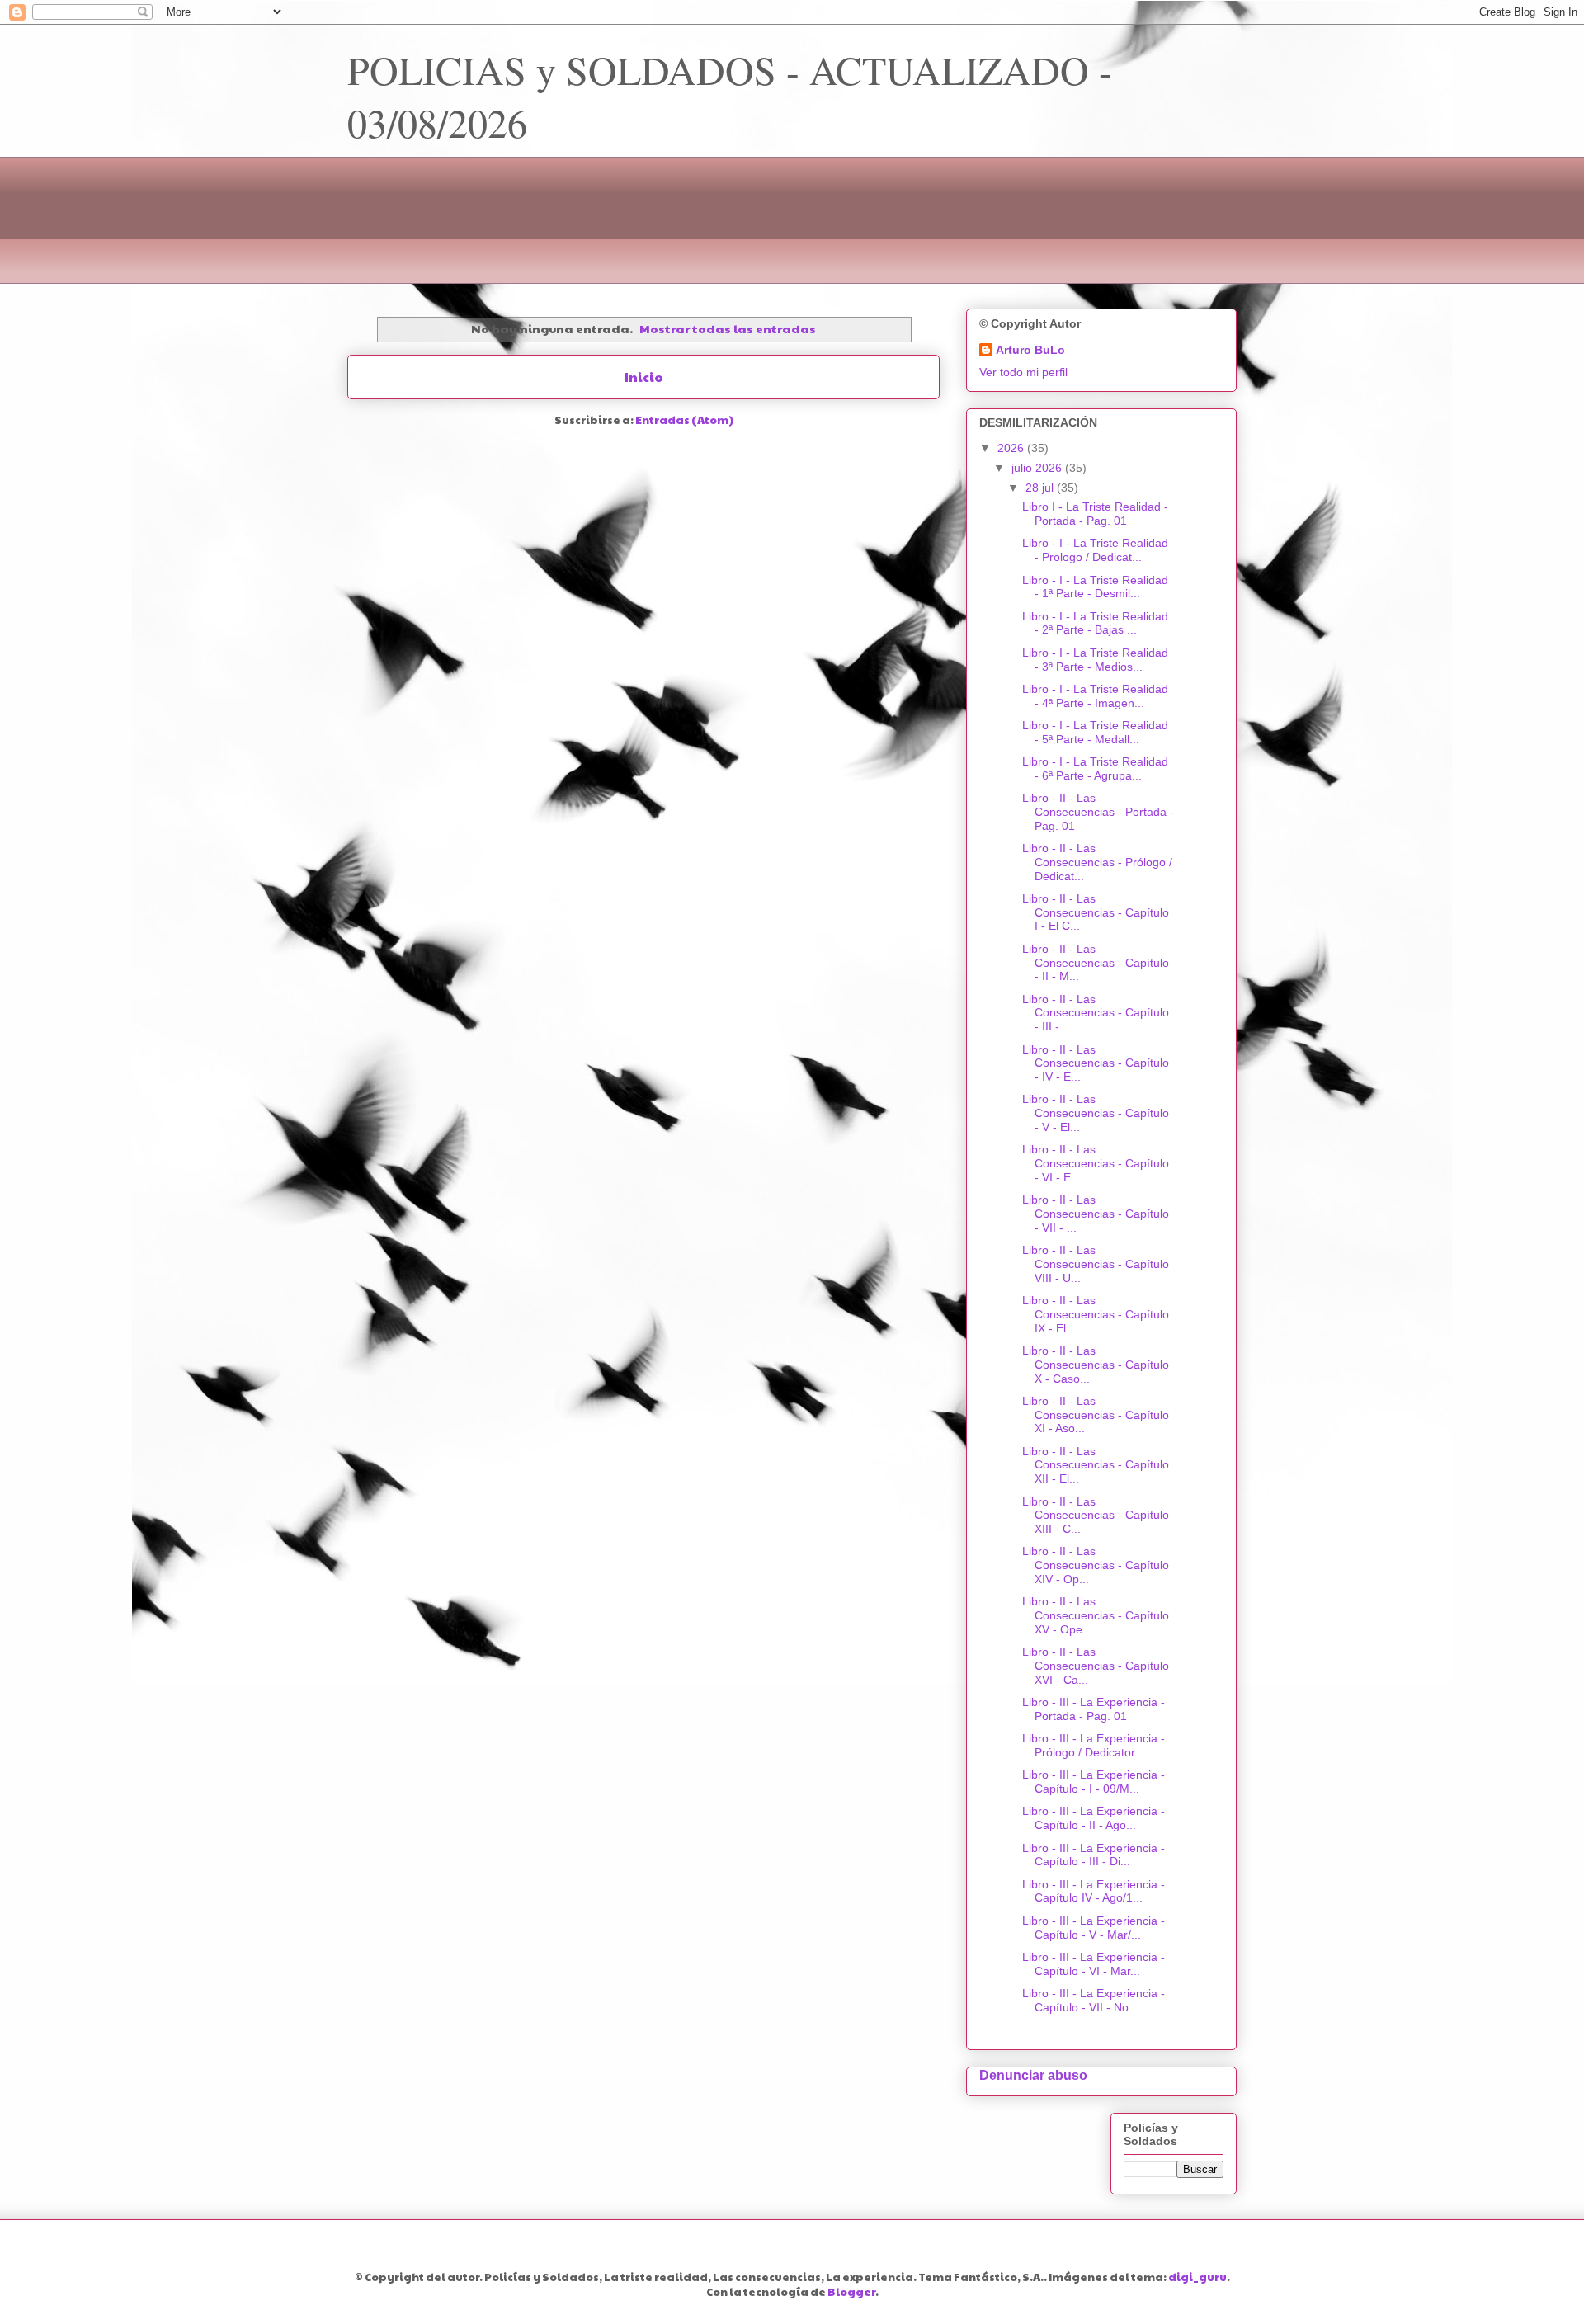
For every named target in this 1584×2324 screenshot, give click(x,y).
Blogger (851, 2292)
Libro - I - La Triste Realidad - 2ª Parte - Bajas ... (1095, 623)
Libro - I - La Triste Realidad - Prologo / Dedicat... (1095, 550)
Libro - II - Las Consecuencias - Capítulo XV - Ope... (1096, 1615)
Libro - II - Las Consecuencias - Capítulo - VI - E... (1096, 1163)
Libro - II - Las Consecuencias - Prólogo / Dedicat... (1097, 862)
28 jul (1041, 488)
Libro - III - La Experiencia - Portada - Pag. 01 (1094, 1709)
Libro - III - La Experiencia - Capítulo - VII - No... (1094, 2000)
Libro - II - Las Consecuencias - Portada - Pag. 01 (1098, 812)
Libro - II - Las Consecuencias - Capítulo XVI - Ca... (1096, 1666)
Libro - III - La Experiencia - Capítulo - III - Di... (1094, 1855)
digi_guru (1197, 2277)
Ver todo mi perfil (1023, 372)
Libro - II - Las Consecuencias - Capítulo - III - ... (1096, 1013)
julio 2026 (1038, 468)
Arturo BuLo (1030, 350)
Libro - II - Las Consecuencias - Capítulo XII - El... (1096, 1465)
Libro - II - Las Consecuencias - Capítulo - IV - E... (1096, 1063)
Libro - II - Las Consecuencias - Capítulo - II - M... (1096, 963)
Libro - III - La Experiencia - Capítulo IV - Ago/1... (1094, 1891)
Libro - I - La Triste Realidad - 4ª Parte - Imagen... (1095, 696)
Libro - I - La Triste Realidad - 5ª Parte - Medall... (1095, 732)
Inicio (644, 377)
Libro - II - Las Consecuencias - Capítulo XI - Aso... (1096, 1415)
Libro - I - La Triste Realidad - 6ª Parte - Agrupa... (1095, 768)
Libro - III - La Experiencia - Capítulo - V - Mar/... (1094, 1928)
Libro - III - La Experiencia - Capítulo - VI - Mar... (1094, 1964)
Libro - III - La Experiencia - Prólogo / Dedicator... (1094, 1745)
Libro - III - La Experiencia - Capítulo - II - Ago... (1094, 1818)
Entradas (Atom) (684, 420)
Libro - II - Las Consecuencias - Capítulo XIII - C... (1096, 1516)
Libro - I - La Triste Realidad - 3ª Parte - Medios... (1095, 660)
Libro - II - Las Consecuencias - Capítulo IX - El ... (1096, 1314)
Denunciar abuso (1033, 2075)
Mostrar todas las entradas (728, 328)
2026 (1012, 448)
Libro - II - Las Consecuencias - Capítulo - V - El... (1096, 1113)
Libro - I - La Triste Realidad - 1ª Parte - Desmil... (1095, 587)
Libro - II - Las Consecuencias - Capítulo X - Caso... (1096, 1365)
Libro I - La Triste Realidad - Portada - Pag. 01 (1095, 514)
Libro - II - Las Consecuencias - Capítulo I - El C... (1096, 912)
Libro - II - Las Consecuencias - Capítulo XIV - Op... (1096, 1565)
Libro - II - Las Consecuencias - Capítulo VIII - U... (1096, 1264)
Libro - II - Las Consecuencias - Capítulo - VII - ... (1096, 1214)
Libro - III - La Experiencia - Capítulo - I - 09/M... (1094, 1782)
